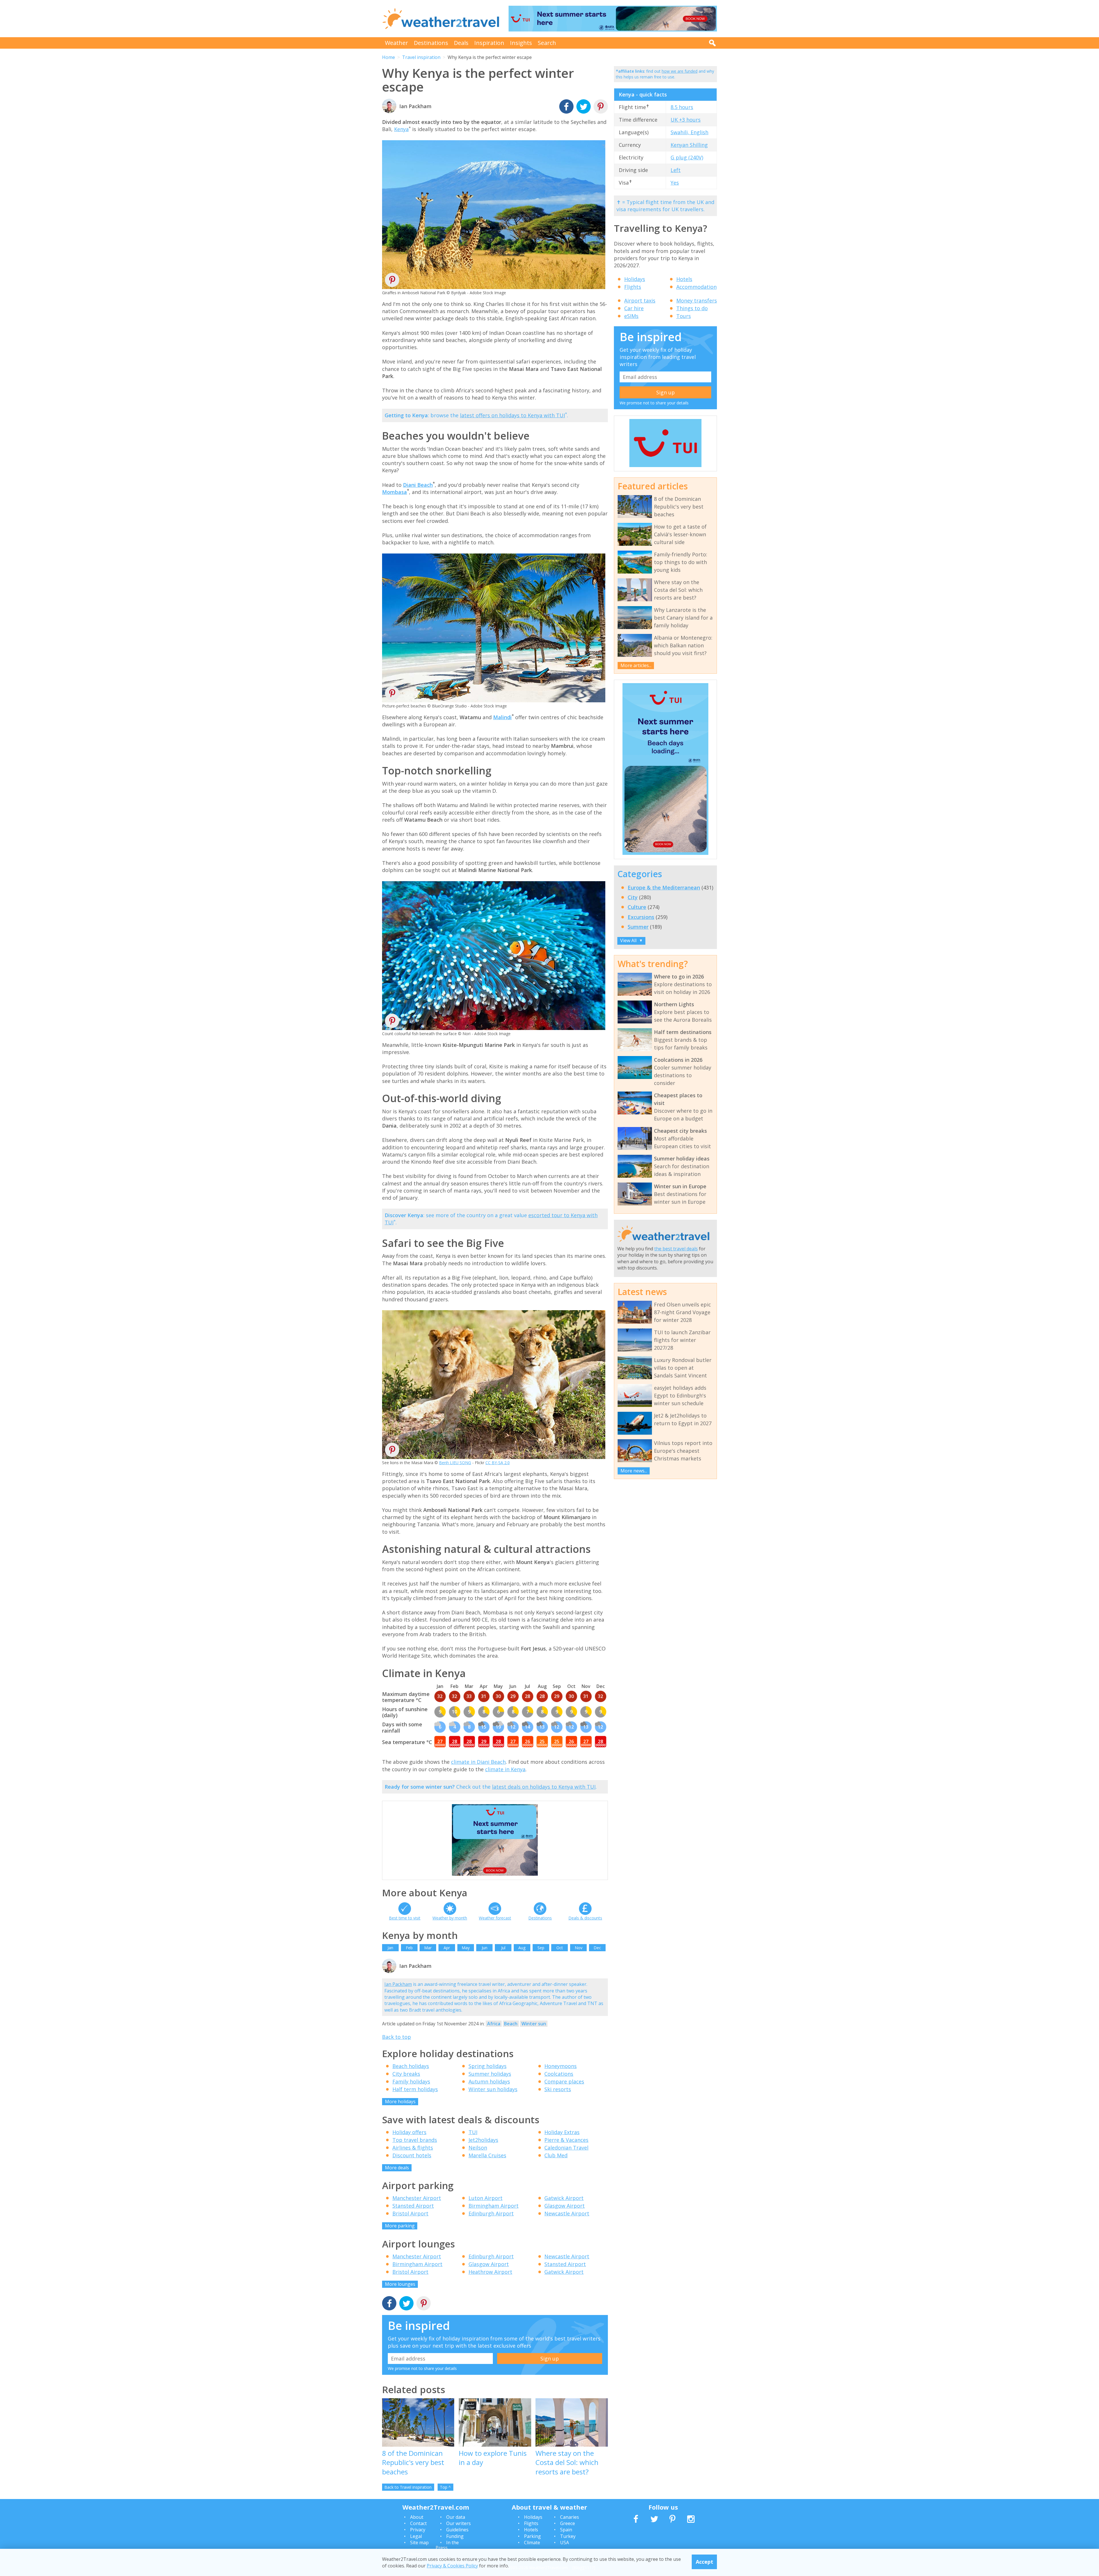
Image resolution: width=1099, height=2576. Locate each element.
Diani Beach (418, 485)
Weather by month (450, 1918)
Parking (532, 2536)
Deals (461, 43)
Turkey (568, 2536)
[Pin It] (392, 282)
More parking (400, 2226)
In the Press (447, 2545)
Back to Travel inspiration (408, 2487)
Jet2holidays (483, 2140)
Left (676, 170)
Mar (428, 1948)
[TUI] (665, 466)
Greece (568, 2523)
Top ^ (445, 2487)
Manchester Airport (417, 2198)
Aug (522, 1948)
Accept (704, 2562)
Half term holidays (415, 2089)
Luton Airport (486, 2198)
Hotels (684, 279)
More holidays (400, 2101)
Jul (503, 1948)
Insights (521, 43)
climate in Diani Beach (478, 1762)
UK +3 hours (686, 120)
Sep (541, 1948)
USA (565, 2543)
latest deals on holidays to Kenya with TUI (544, 1787)
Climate (532, 2543)
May (466, 1948)
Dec (597, 1948)
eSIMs (631, 316)
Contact (418, 2523)
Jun (485, 1948)
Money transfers (697, 300)
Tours (684, 316)
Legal (416, 2536)
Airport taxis (640, 300)
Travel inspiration (421, 57)
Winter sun (534, 2024)
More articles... (636, 665)
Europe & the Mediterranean (664, 887)
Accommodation (696, 287)
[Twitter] (584, 107)
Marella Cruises (487, 2155)
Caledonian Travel (566, 2148)
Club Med (556, 2155)
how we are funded (680, 71)
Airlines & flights (413, 2148)
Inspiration (489, 43)
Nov (579, 1948)
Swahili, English (689, 132)
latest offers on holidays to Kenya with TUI (512, 415)
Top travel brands (415, 2140)
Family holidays (411, 2081)
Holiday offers (409, 2132)
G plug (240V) (687, 157)
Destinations (431, 43)
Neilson (478, 2148)
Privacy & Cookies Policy (452, 2565)
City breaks (406, 2074)
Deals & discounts (585, 1918)
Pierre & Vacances (566, 2140)
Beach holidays (411, 2066)
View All (631, 940)
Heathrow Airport (490, 2272)
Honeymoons (561, 2066)
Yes (675, 183)
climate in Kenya (505, 1769)
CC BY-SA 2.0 (498, 1463)
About (417, 2517)
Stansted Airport (413, 2206)
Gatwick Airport (564, 2198)
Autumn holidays (489, 2081)
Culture (637, 907)
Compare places (564, 2081)
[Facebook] (566, 107)
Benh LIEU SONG (455, 1463)
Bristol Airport (410, 2213)
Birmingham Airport (494, 2206)
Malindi (502, 717)
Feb (409, 1948)
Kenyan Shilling (689, 145)
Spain (566, 2530)
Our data (456, 2517)
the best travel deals (676, 1249)
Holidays (635, 279)
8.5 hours (682, 107)
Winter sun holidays (493, 2089)
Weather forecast (495, 1918)
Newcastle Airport (567, 2213)
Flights (633, 287)
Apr (447, 1948)
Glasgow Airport (565, 2206)
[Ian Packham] (389, 1972)
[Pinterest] (601, 107)
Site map (419, 2543)
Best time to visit (405, 1918)
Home (389, 57)
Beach (511, 2024)
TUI (473, 2132)
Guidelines (457, 2530)
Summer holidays (490, 2074)
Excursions (641, 917)
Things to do (692, 308)
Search (547, 43)
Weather (397, 43)
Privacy (418, 2530)
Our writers (458, 2523)
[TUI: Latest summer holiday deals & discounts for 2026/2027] (613, 19)
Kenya (401, 129)
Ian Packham (398, 1984)
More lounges (400, 2284)
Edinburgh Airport (491, 2213)
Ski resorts (558, 2089)
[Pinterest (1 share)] (424, 2304)
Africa (494, 2024)
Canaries (570, 2517)
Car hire (634, 308)
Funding (455, 2536)
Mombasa (395, 492)
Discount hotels (412, 2155)
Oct (560, 1948)
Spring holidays (488, 2066)
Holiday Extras (562, 2132)
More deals (397, 2168)
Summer (638, 927)
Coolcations (559, 2074)
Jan (390, 1948)
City (633, 897)
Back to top (397, 2037)
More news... (634, 1471)
